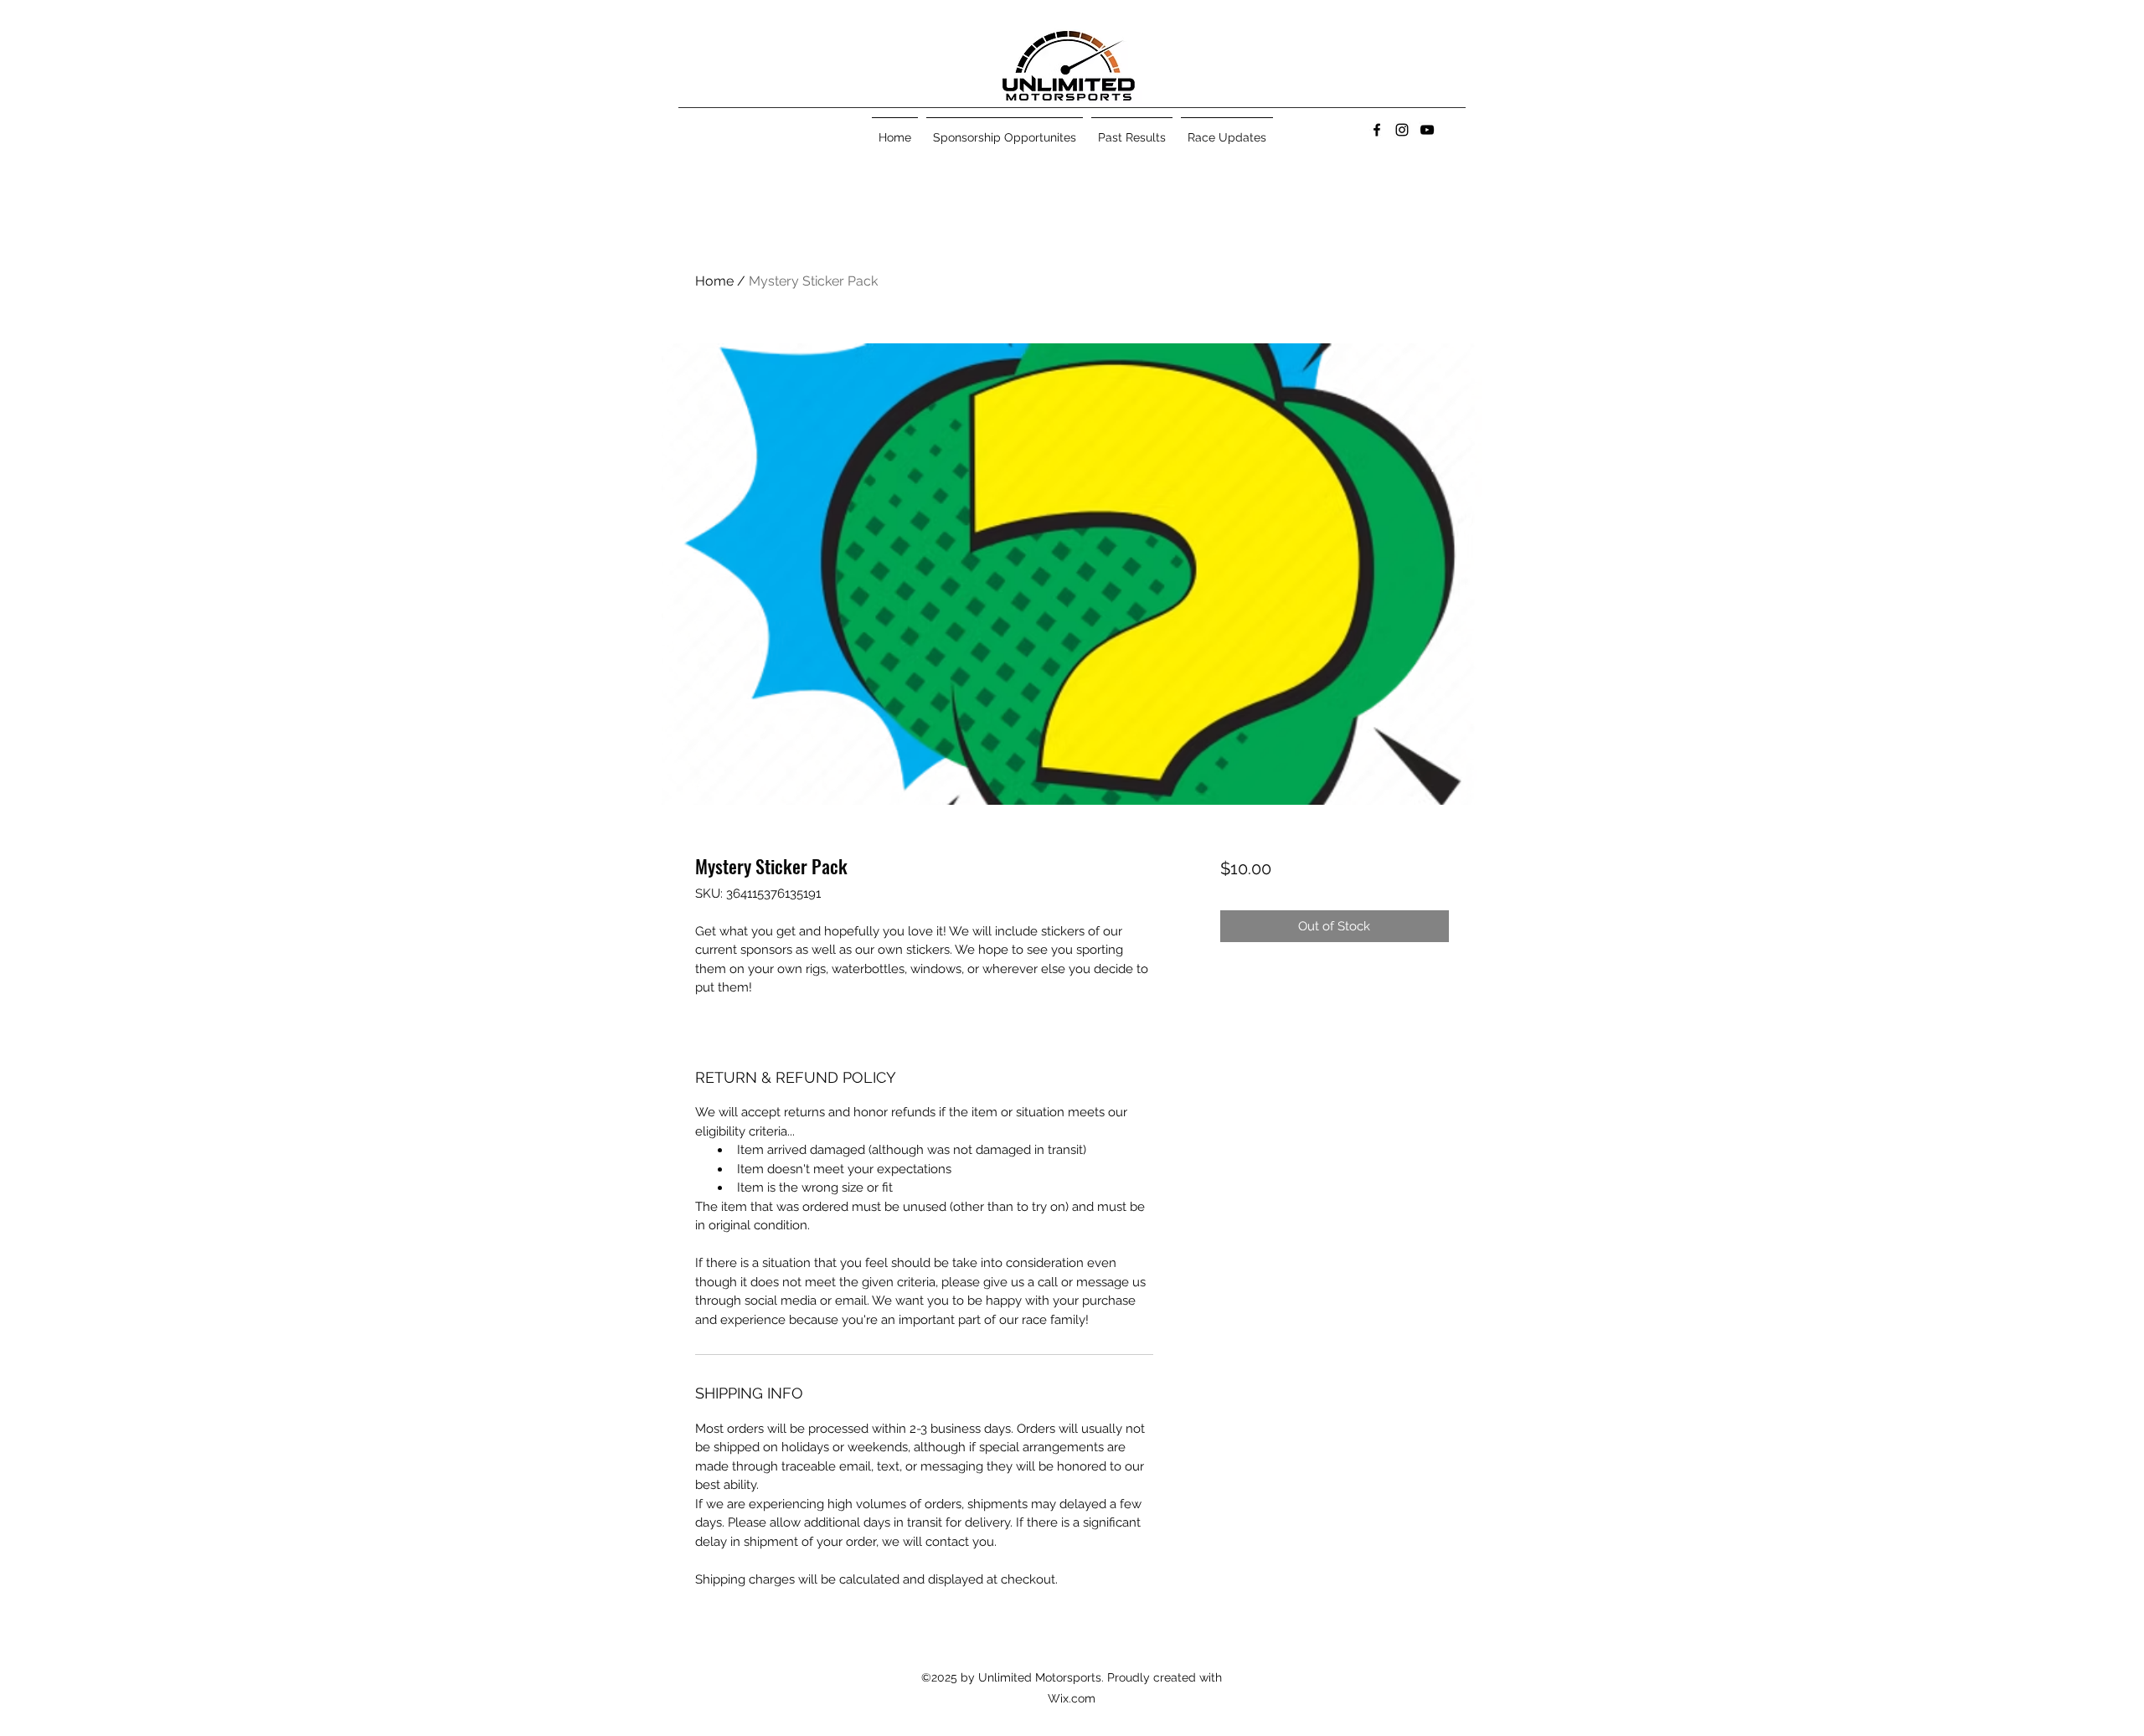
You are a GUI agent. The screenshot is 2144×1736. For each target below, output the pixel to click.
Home (714, 281)
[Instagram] (1402, 130)
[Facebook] (1377, 130)
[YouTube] (1427, 130)
